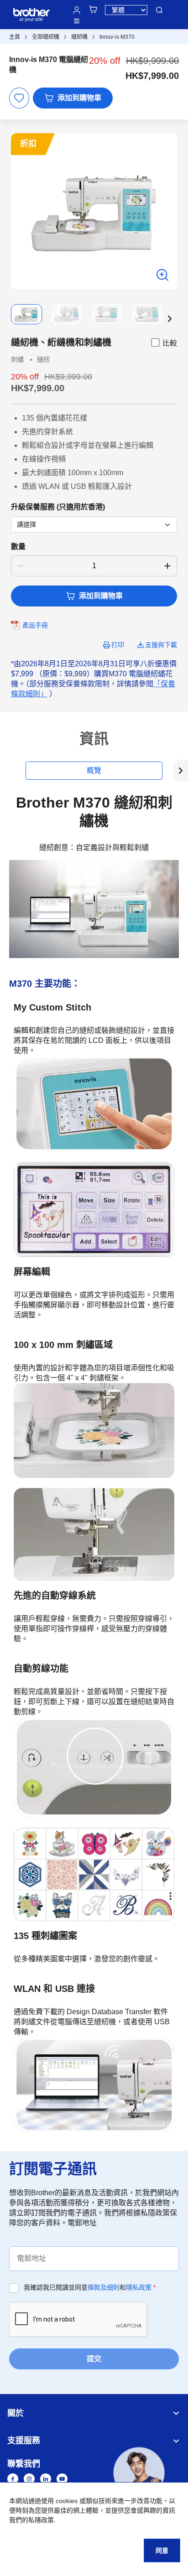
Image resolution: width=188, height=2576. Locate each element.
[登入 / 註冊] (77, 10)
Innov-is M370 (117, 37)
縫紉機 (79, 37)
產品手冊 (35, 625)
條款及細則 (104, 2287)
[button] (170, 319)
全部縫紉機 (46, 37)
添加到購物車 (79, 98)
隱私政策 (139, 2287)
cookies (67, 2501)
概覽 (94, 770)
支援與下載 (161, 645)
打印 (118, 645)
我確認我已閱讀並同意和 (90, 2287)
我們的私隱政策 (31, 2520)
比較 (170, 343)
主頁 (15, 37)
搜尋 (159, 10)
